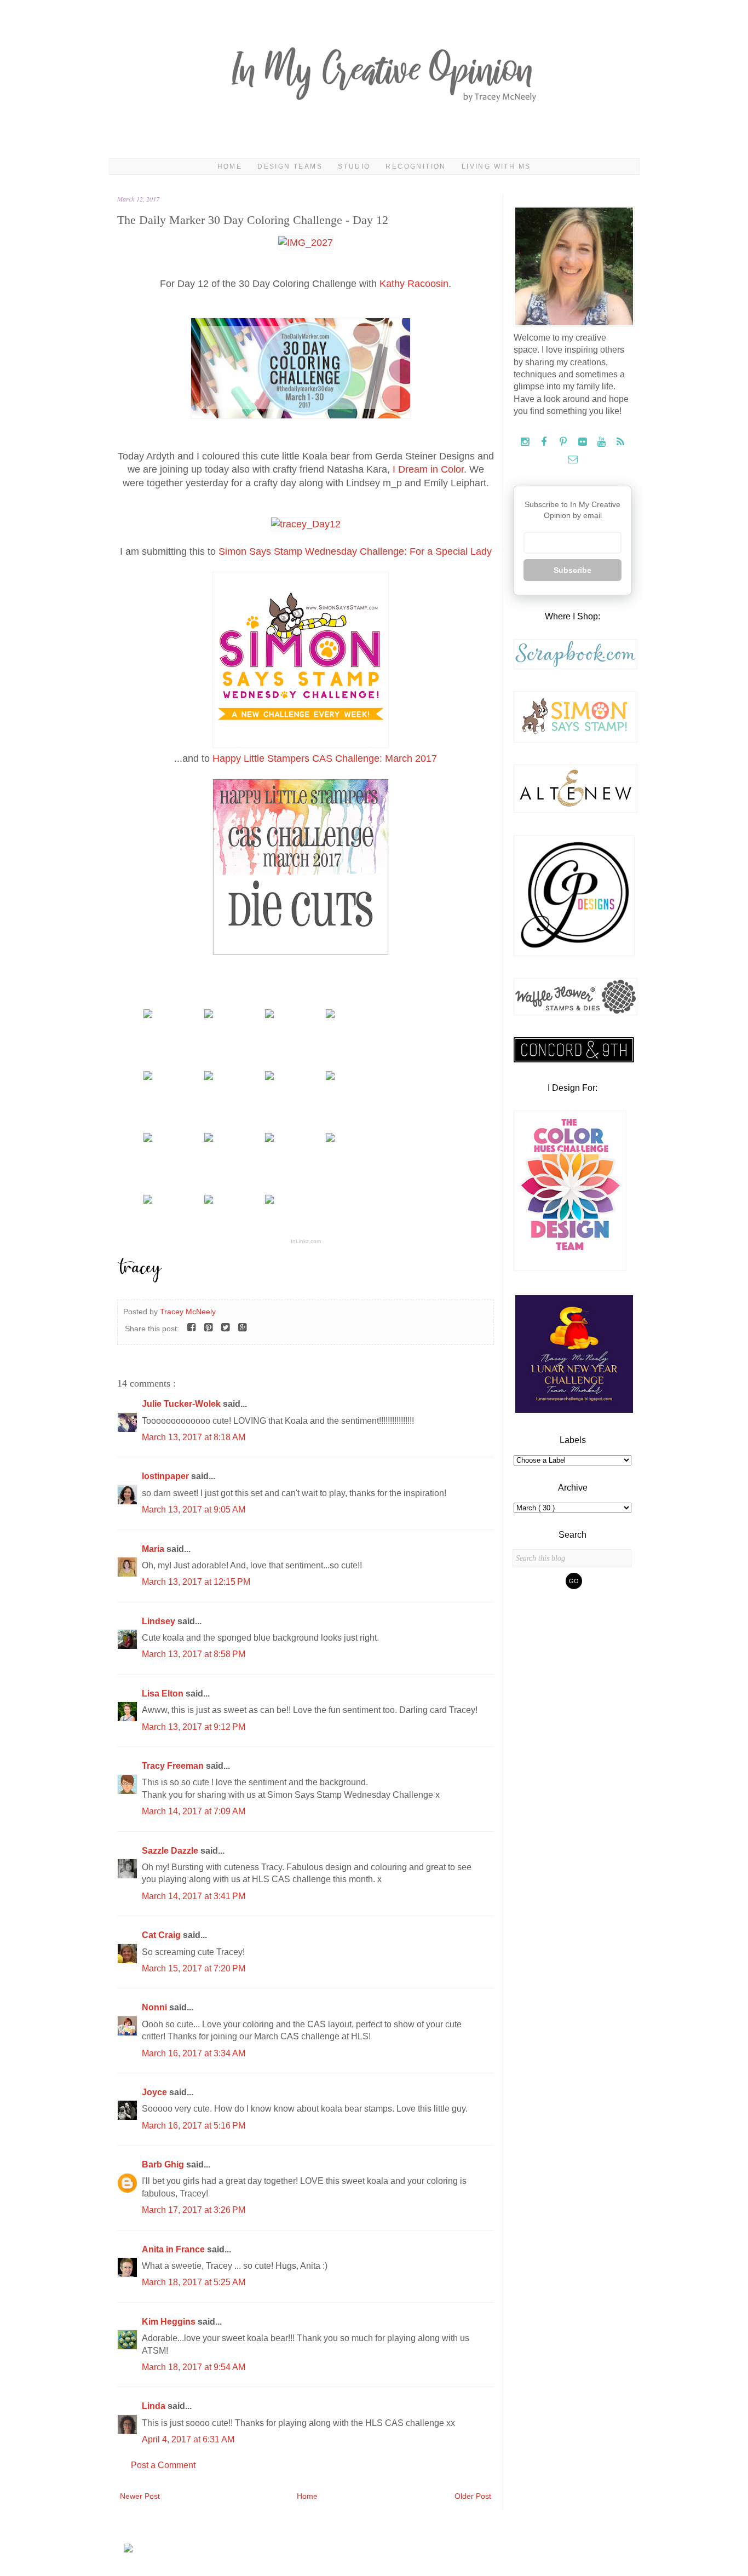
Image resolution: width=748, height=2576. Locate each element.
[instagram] (526, 442)
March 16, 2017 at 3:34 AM (194, 2053)
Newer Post (140, 2496)
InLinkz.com (306, 1241)
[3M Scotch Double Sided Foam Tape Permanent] (148, 1201)
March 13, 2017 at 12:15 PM (196, 1582)
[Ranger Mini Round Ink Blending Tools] (148, 1139)
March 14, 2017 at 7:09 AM (194, 1811)
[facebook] (545, 442)
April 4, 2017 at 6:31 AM (188, 2439)
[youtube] (603, 442)
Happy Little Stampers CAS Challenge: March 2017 (325, 758)
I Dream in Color (428, 469)
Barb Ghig (164, 2164)
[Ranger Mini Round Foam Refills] (269, 1139)
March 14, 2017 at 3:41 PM (194, 1896)
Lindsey (160, 1621)
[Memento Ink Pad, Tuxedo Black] (148, 1077)
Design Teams (290, 166)
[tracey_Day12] (306, 524)
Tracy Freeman (174, 1766)
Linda (155, 2406)
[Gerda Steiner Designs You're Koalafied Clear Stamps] (148, 1015)
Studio (354, 166)
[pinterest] (564, 442)
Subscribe (572, 570)
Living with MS (496, 166)
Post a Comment (163, 2465)
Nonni (156, 2007)
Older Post (473, 2496)
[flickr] (583, 442)
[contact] (572, 460)
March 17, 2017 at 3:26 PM (194, 2210)
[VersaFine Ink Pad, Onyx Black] (330, 1015)
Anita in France (174, 2249)
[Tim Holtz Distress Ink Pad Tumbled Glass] (269, 1077)
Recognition (416, 166)
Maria (154, 1549)
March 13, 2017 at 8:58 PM (194, 1654)
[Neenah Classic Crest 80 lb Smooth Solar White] (269, 1201)
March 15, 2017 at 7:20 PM (194, 1968)
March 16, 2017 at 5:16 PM (194, 2126)
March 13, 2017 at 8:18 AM (194, 1437)
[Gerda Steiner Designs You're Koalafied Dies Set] (209, 1015)
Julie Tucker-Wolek (182, 1404)
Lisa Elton (164, 1694)
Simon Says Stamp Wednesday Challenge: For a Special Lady (355, 551)
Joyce (156, 2092)
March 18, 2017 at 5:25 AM (194, 2282)
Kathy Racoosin (414, 284)
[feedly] (621, 442)
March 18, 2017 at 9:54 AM (194, 2367)
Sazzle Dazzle (171, 1851)
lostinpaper (166, 1476)
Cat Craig (162, 1935)
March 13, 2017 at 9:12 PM (194, 1727)
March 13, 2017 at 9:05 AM (194, 1510)
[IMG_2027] (306, 243)
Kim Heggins (170, 2322)
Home (230, 166)
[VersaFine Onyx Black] (269, 1015)
